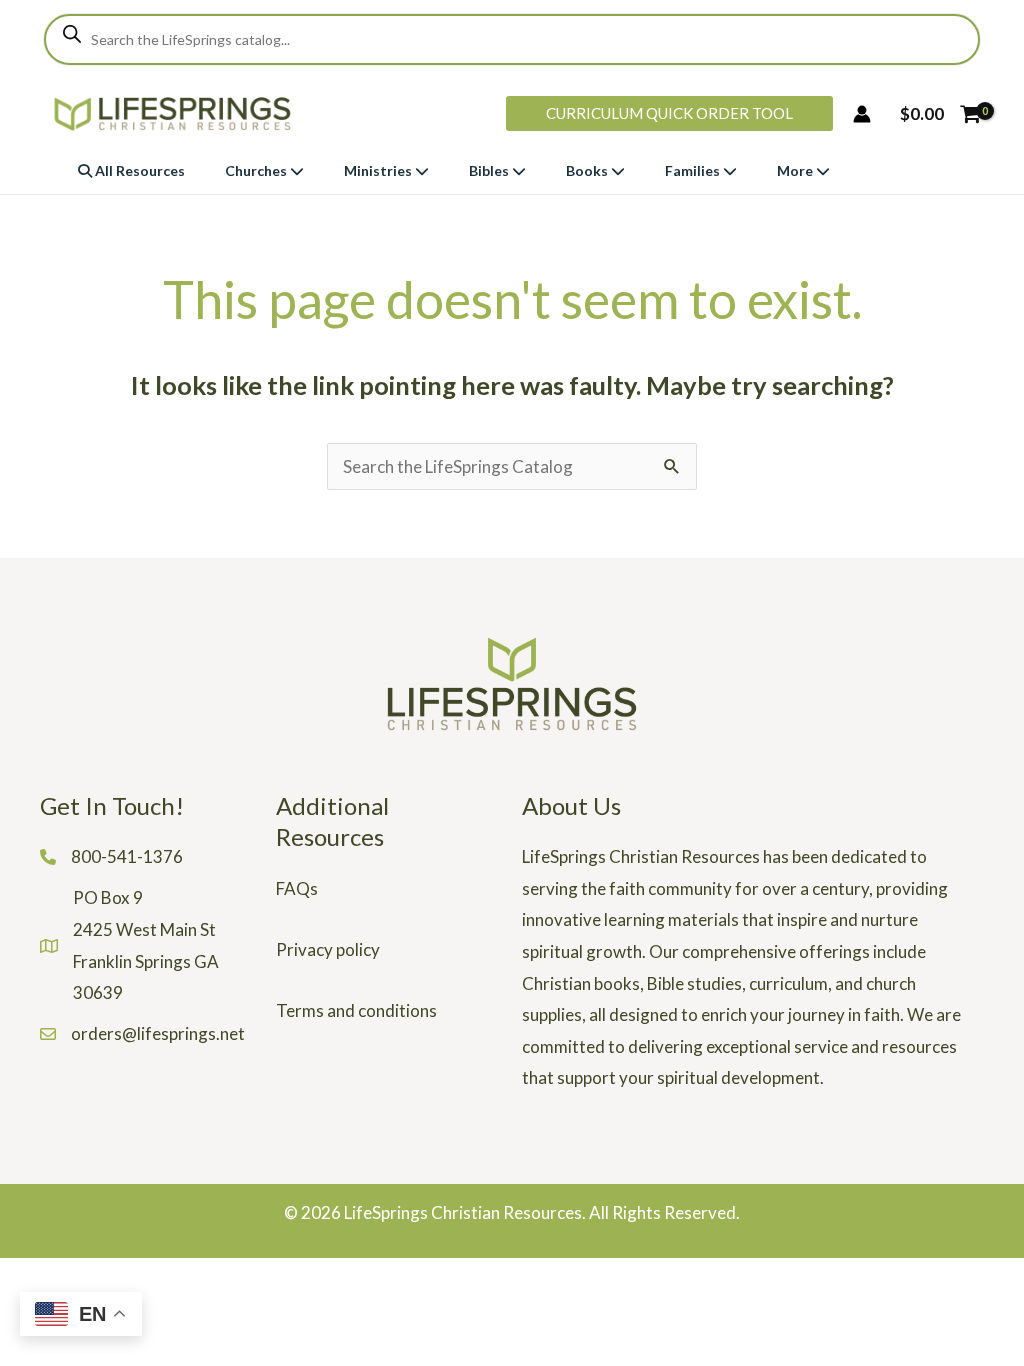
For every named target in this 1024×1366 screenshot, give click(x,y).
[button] (669, 113)
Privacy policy (328, 949)
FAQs (297, 888)
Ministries (379, 170)
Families (694, 170)
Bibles (490, 170)
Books (588, 170)
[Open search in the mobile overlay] (512, 39)
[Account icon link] (862, 114)
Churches (257, 170)
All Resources (138, 170)
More (796, 170)
